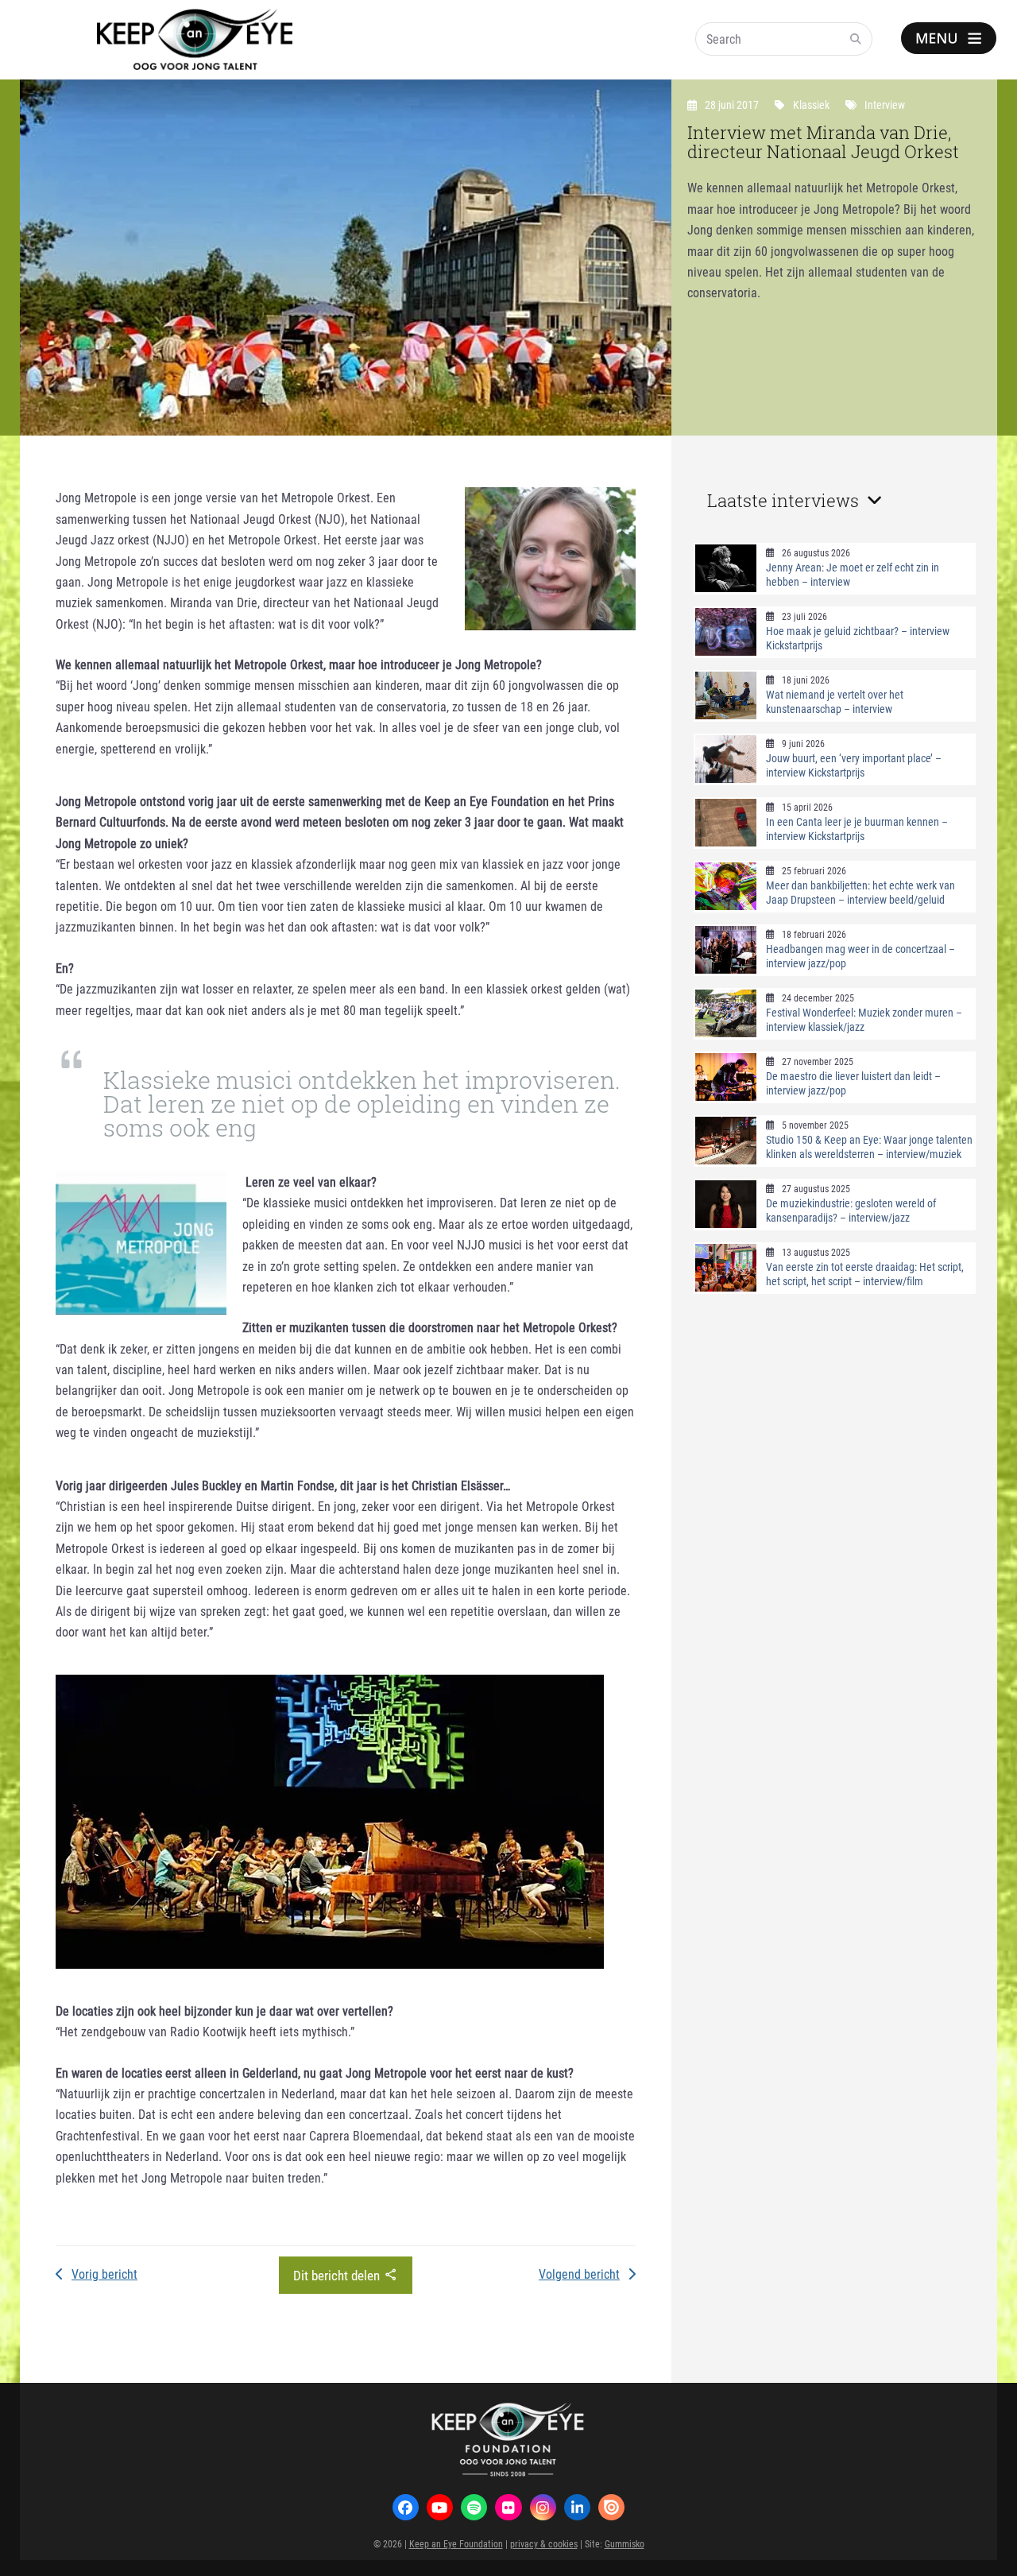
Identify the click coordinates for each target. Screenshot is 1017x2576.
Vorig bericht (104, 2274)
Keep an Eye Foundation (456, 2543)
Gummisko (625, 2543)
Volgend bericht (579, 2274)
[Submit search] (856, 39)
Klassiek (811, 105)
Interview (885, 105)
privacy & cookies (544, 2543)
